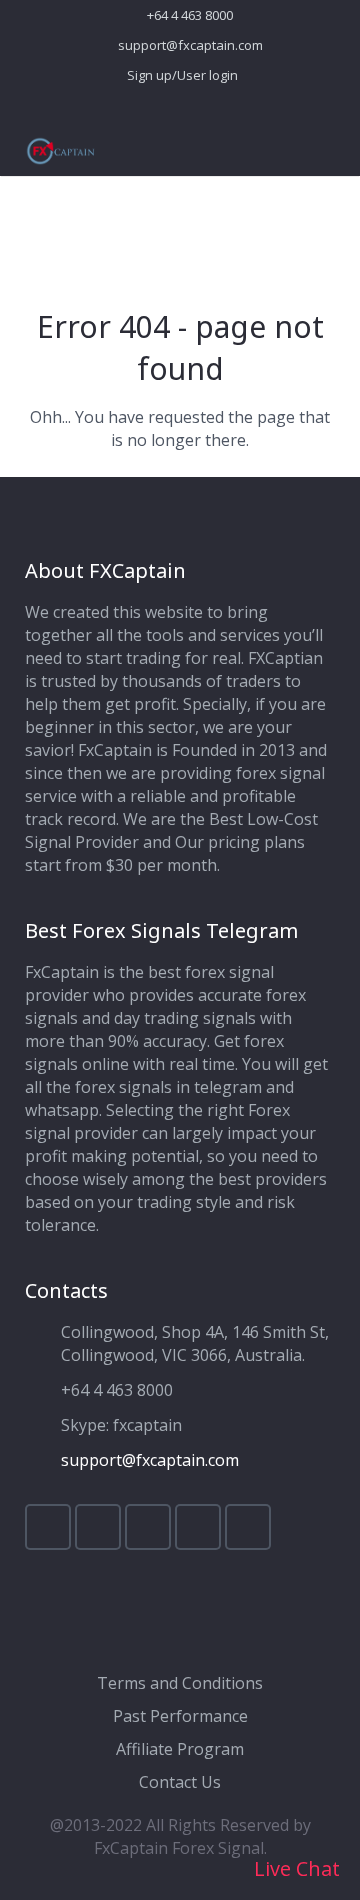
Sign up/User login (182, 75)
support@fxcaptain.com (190, 45)
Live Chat (294, 1868)
